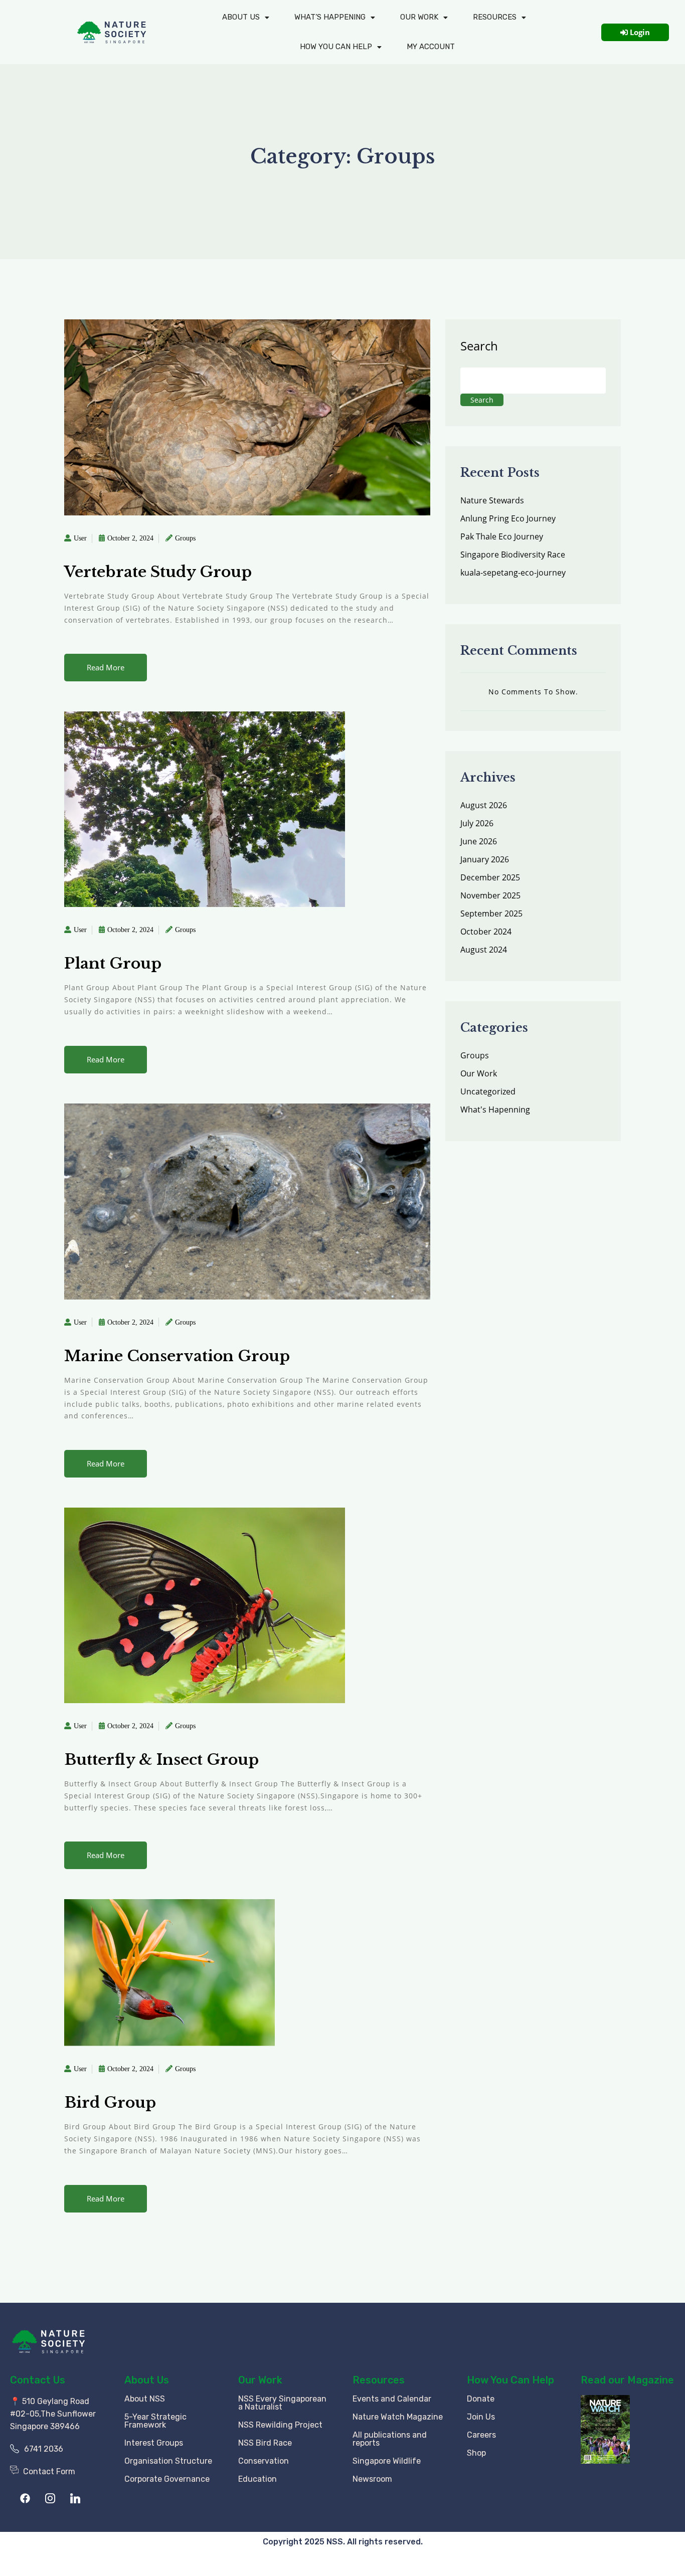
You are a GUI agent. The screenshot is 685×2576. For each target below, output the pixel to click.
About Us (241, 17)
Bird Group (110, 2102)
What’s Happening (330, 17)
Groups (185, 538)
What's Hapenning (495, 1110)
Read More (106, 667)
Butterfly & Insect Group (161, 1760)
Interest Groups (154, 2443)
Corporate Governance (167, 2479)
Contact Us (38, 2380)
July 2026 (477, 823)
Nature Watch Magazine (398, 2417)
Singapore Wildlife (387, 2461)
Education (258, 2479)
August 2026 (484, 805)
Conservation (264, 2461)
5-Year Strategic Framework (155, 2421)
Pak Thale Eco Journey (502, 536)
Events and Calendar (392, 2399)
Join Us (481, 2417)
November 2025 (490, 895)
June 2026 (479, 841)
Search (479, 346)
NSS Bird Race (265, 2443)
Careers (481, 2435)
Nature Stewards (492, 500)
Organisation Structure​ (168, 2461)
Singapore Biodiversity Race (513, 555)
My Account (431, 47)
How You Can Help (510, 2380)
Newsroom (372, 2479)
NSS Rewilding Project (280, 2425)
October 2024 (486, 932)
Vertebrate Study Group (158, 572)
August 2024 (484, 950)
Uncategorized (488, 1091)
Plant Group (113, 963)
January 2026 (485, 859)
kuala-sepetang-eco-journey (513, 573)
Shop (476, 2453)
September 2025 (491, 913)
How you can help (336, 47)
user (80, 538)
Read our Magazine (627, 2380)
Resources (495, 17)
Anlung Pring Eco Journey (508, 518)
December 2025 (490, 877)
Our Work (419, 17)
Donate (481, 2399)
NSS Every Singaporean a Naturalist (282, 2403)
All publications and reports (390, 2439)
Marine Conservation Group (177, 1356)
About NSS (145, 2399)
